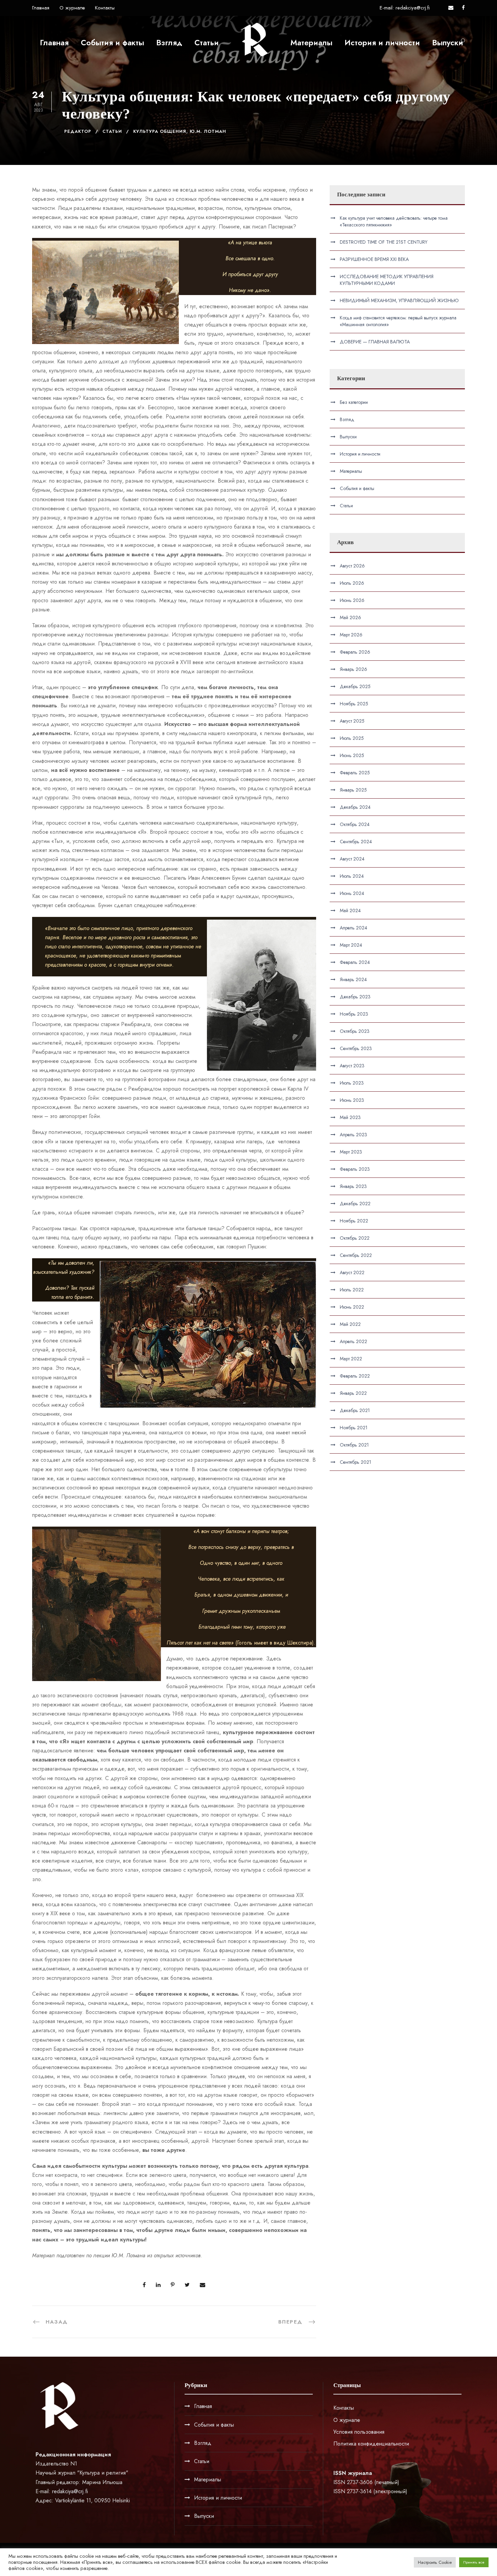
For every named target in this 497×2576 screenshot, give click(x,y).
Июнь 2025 (352, 755)
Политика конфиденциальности (371, 2444)
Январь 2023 (353, 1186)
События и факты (112, 43)
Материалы (311, 43)
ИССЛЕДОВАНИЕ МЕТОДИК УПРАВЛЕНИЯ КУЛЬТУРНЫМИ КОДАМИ (387, 280)
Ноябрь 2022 (354, 1221)
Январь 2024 (353, 979)
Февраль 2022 (355, 1376)
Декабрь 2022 (355, 1204)
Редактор (78, 131)
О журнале (72, 8)
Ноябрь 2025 (354, 704)
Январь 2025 (353, 790)
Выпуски (448, 43)
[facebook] (463, 8)
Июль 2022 (352, 1290)
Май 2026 (350, 617)
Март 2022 (351, 1359)
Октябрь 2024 (355, 824)
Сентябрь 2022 (356, 1255)
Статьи (207, 43)
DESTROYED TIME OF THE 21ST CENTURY (384, 242)
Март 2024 (351, 945)
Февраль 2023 (355, 1169)
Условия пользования (359, 2432)
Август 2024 (352, 859)
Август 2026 (352, 566)
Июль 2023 (352, 1083)
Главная (41, 8)
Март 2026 (351, 635)
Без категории (354, 402)
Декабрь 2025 (355, 686)
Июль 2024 (352, 876)
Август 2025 (352, 721)
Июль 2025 (352, 738)
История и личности (382, 43)
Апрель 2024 (353, 928)
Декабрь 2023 (355, 997)
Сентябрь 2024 (356, 842)
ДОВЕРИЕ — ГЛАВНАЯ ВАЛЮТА (375, 342)
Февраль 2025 (355, 773)
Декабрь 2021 (355, 1410)
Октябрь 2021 (354, 1445)
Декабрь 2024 (355, 807)
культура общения (160, 131)
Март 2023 (351, 1152)
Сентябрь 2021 (356, 1462)
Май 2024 (350, 910)
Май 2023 (350, 1117)
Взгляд (169, 43)
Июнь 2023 (352, 1100)
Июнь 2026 (352, 600)
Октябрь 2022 (355, 1238)
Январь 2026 (353, 669)
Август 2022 (352, 1272)
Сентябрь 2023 (356, 1048)
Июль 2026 (352, 583)
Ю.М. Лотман (208, 131)
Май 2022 (350, 1324)
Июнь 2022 (352, 1307)
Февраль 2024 (355, 962)
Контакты (105, 8)
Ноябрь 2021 (354, 1428)
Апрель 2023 (353, 1135)
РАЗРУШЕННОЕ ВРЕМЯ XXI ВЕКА (374, 259)
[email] (451, 8)
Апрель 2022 (353, 1341)
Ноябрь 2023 (354, 1014)
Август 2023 (352, 1066)
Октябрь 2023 (355, 1031)
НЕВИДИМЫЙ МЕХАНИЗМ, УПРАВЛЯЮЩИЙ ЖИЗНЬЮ (399, 300)
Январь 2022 (353, 1393)
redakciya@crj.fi (70, 2491)
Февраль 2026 (355, 652)
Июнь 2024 (352, 893)
